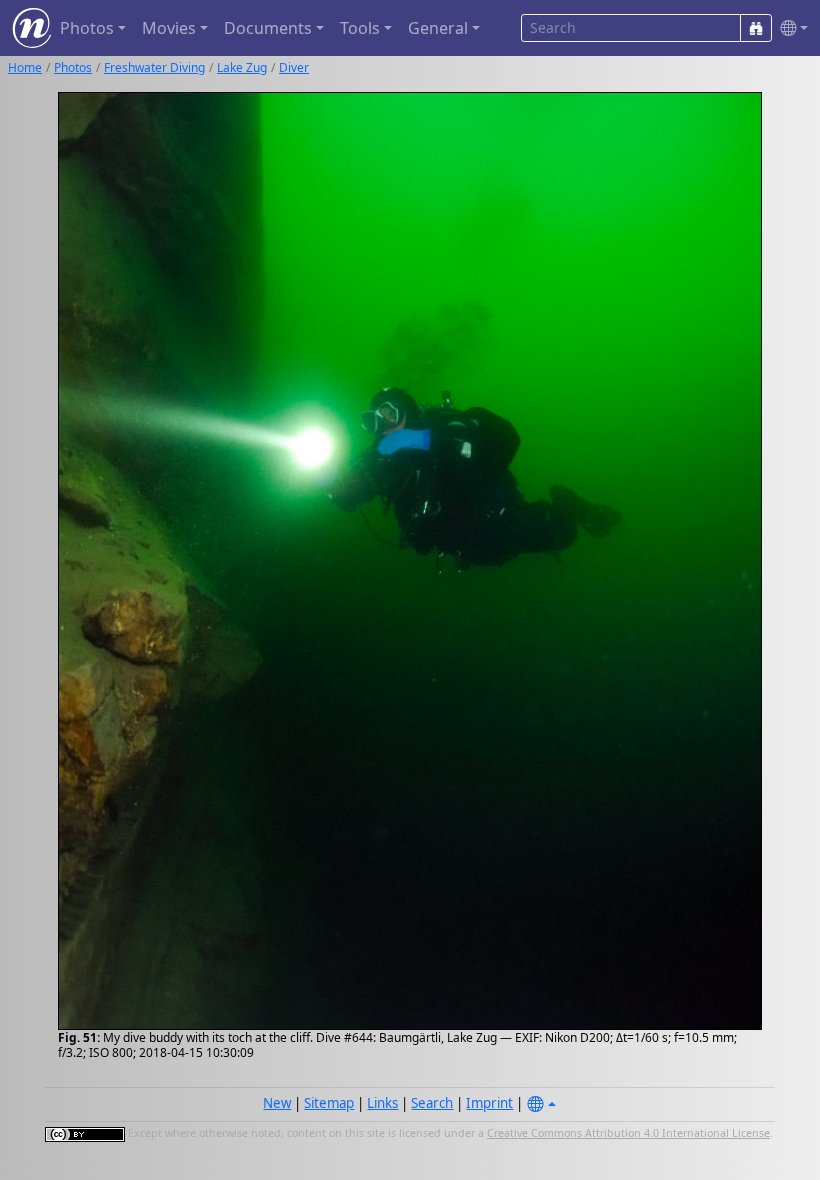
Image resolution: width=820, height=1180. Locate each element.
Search (432, 1103)
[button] (790, 28)
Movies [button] (169, 28)
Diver (294, 67)
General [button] (438, 28)
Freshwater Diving (154, 67)
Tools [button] (360, 28)
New (277, 1103)
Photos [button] (87, 28)
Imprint (489, 1103)
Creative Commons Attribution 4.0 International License (628, 1133)
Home (25, 67)
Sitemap (329, 1103)
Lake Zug (242, 67)
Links (382, 1103)
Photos (73, 67)
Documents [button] (268, 28)
